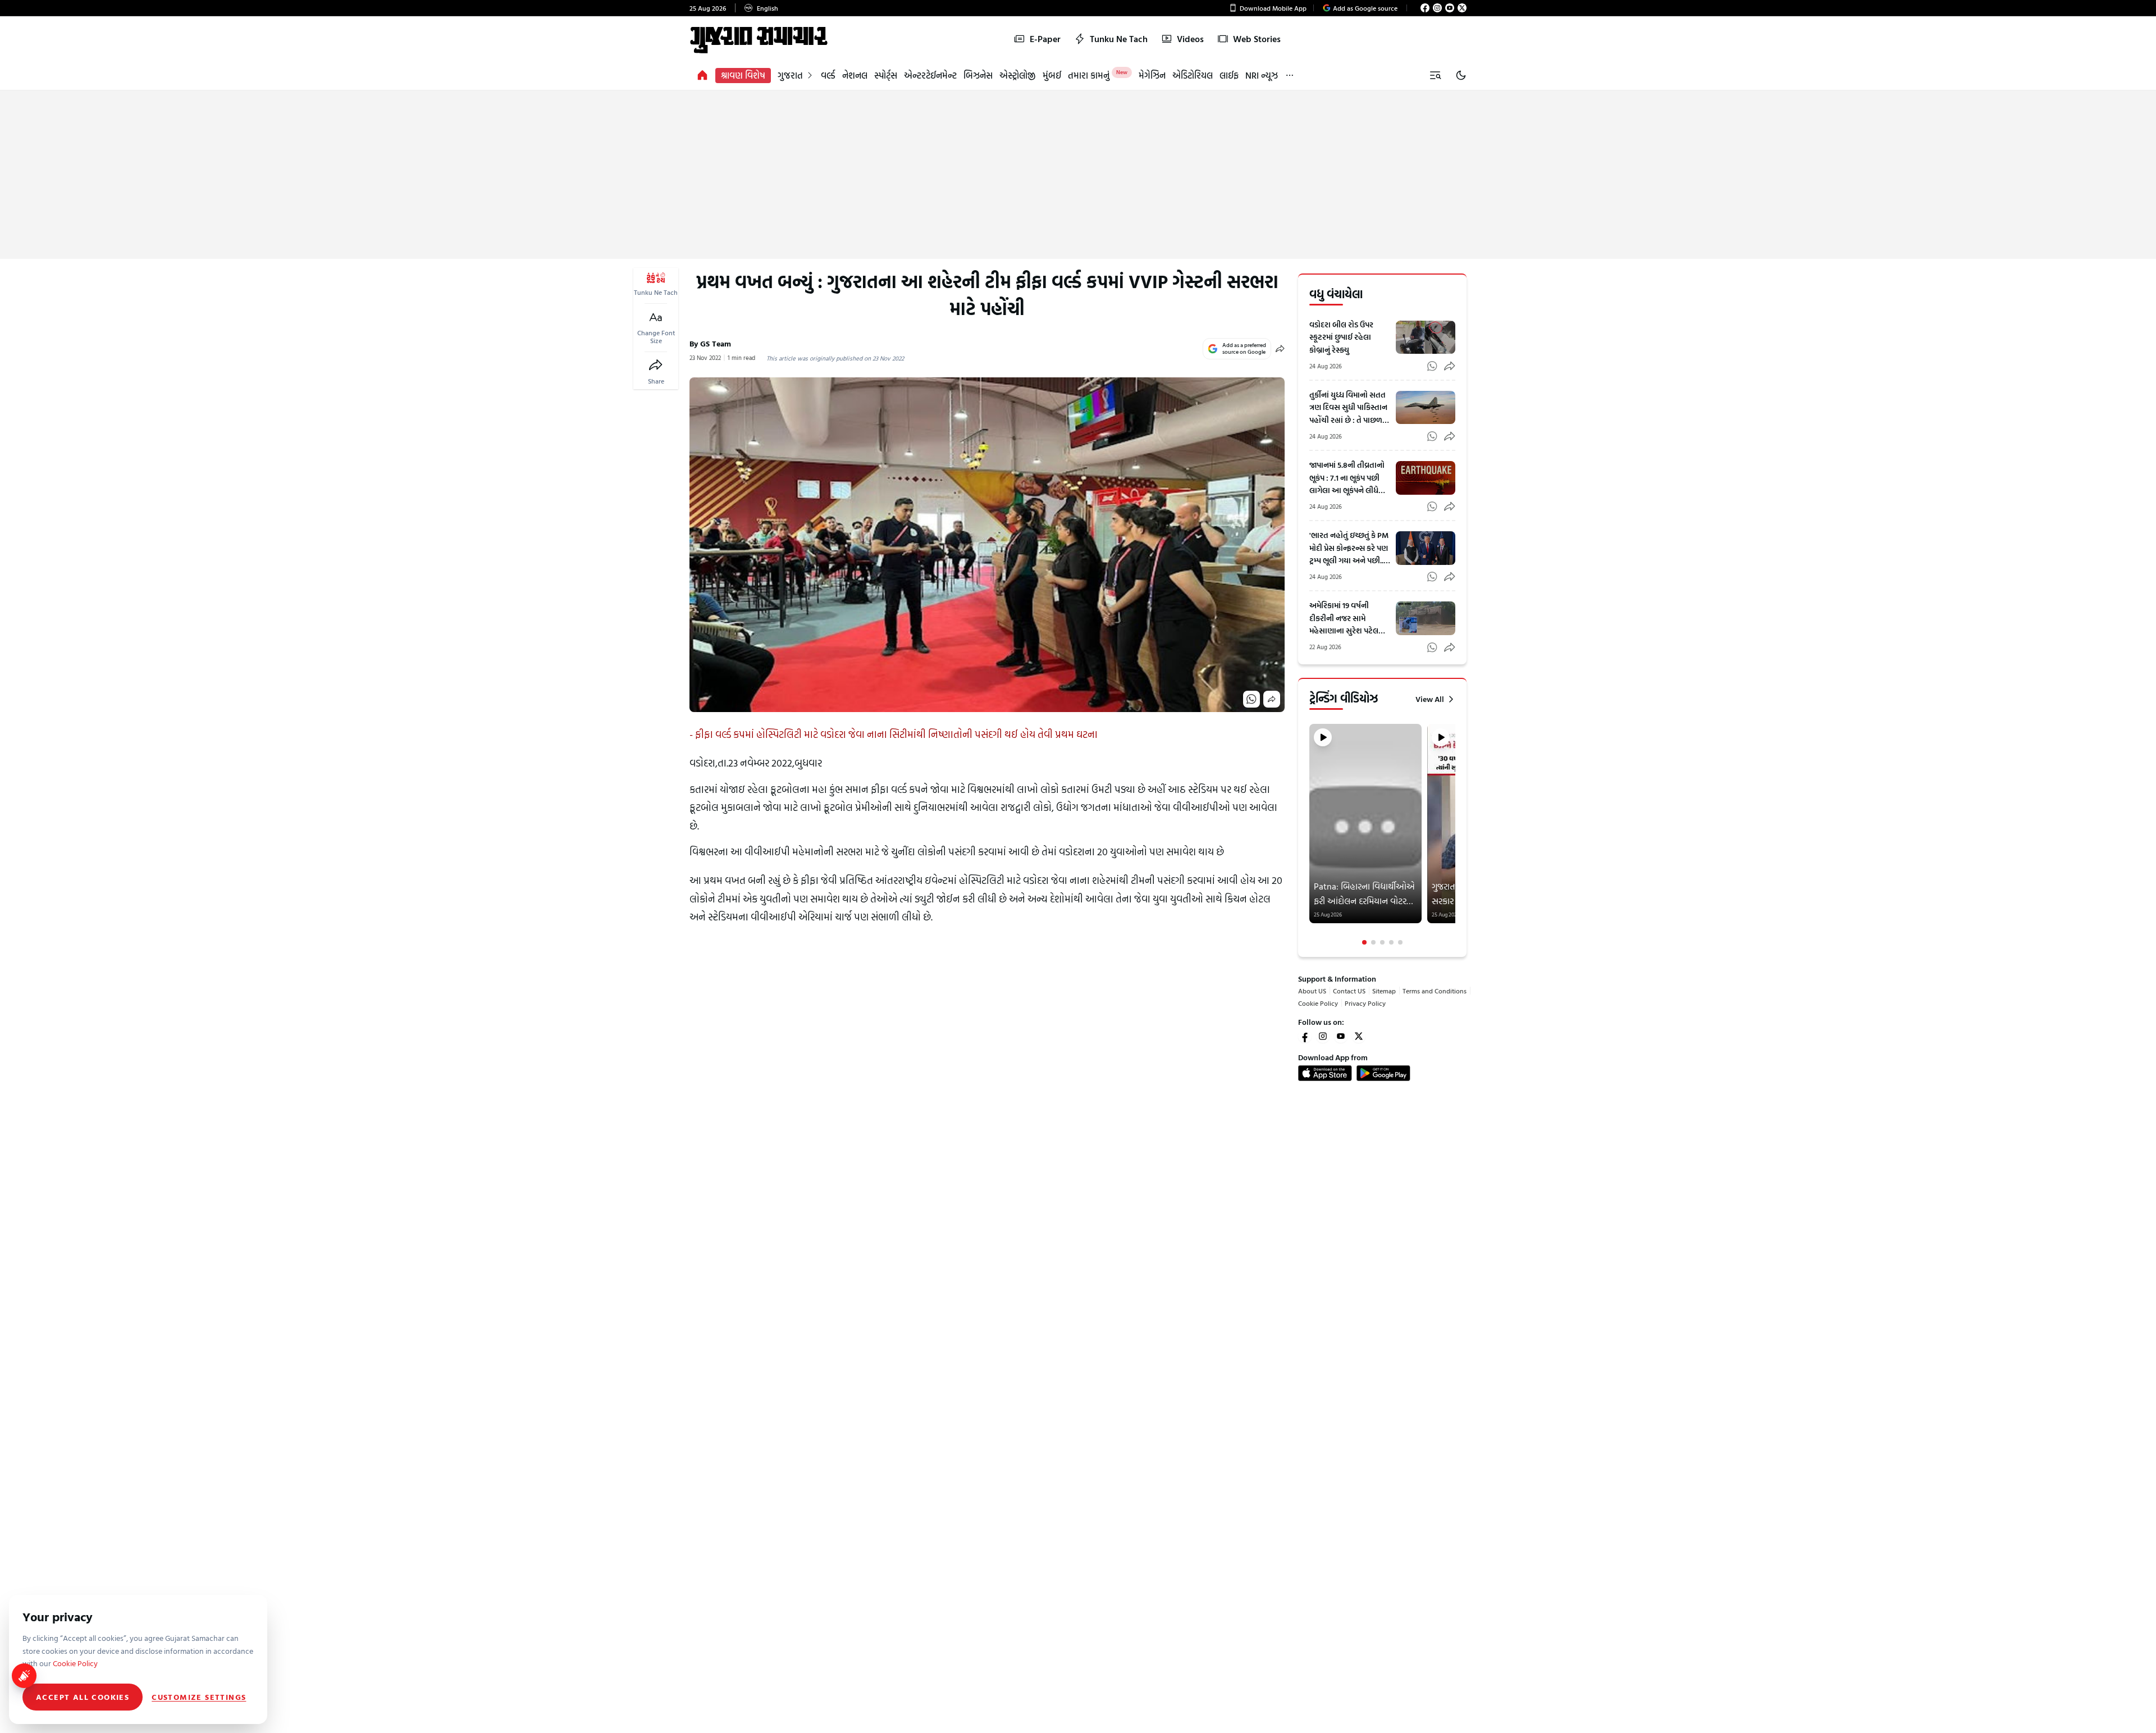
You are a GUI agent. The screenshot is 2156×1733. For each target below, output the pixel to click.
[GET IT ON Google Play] (1383, 1073)
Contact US (1349, 991)
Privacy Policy (1365, 1003)
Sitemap (1384, 991)
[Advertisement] (1078, 175)
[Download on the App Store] (1325, 1073)
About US (1312, 991)
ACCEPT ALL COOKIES (83, 1697)
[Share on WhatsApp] (1251, 699)
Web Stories (1257, 39)
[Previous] (1310, 834)
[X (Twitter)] (1462, 8)
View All (1430, 699)
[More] (1290, 76)
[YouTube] (1450, 8)
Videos (1190, 39)
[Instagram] (1437, 8)
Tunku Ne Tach (1119, 39)
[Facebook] (1425, 8)
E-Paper (1045, 39)
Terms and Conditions (1435, 991)
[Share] (656, 365)
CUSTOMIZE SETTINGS (199, 1697)
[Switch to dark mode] (1461, 75)
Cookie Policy (1318, 1003)
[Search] (1435, 75)
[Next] (1454, 834)
